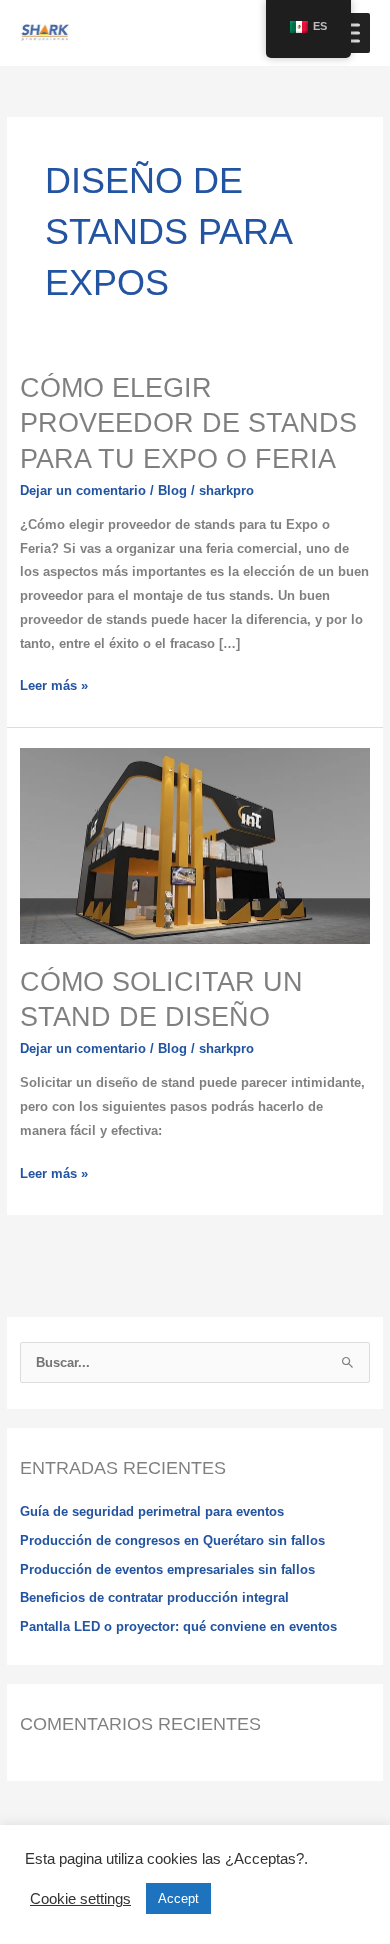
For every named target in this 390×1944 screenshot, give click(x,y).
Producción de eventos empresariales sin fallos (167, 1569)
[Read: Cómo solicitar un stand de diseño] (195, 844)
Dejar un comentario (83, 490)
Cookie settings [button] (80, 1899)
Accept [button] (178, 1898)
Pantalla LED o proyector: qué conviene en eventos (178, 1626)
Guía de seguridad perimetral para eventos (152, 1511)
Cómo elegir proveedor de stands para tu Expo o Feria (188, 423)
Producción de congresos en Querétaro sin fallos (172, 1540)
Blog (172, 490)
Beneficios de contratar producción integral (154, 1597)
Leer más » (54, 683)
